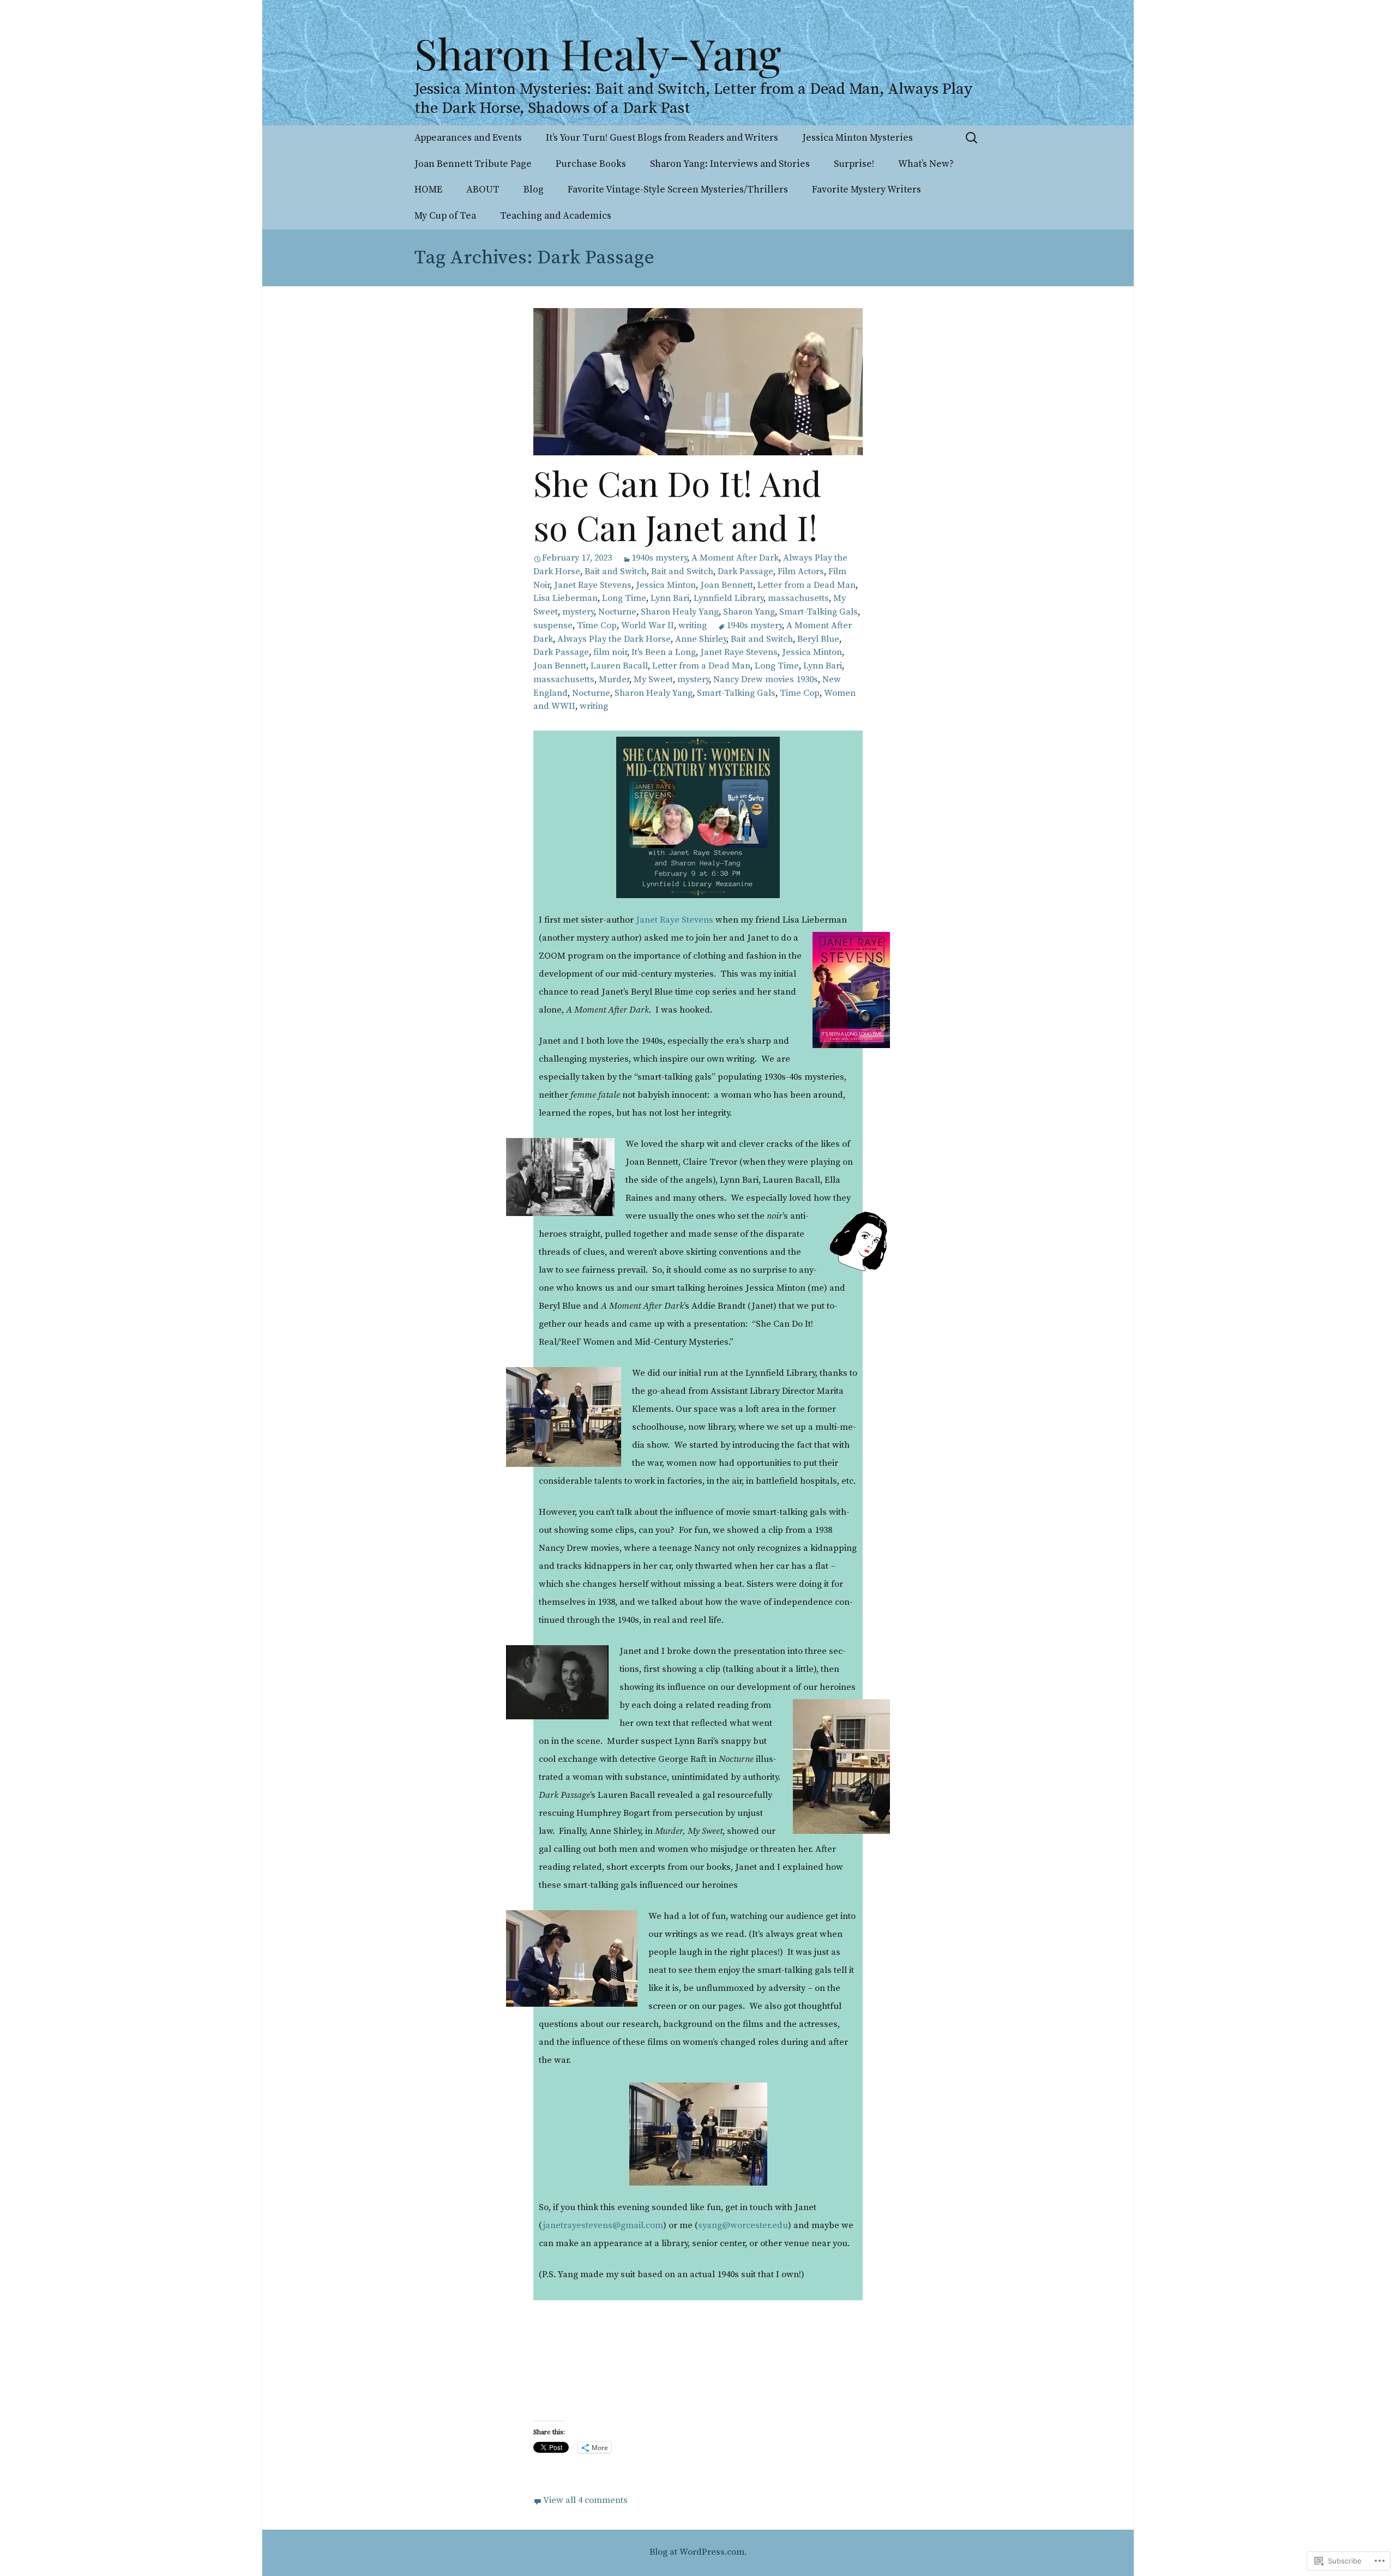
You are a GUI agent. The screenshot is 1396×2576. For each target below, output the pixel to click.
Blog (534, 190)
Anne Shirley (701, 639)
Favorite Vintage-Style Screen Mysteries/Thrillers (678, 190)
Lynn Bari (670, 598)
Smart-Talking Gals (819, 612)
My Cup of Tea (445, 216)
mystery (578, 612)
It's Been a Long (664, 652)
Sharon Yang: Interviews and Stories (730, 164)
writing (693, 626)
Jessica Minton (666, 585)
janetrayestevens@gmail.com (603, 2226)
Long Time (624, 598)
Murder (614, 680)
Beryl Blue (818, 639)
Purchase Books (591, 164)
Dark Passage (745, 572)
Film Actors (801, 572)
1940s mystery (659, 558)
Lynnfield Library (729, 598)
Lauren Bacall (619, 666)
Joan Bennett (727, 585)
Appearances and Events (468, 138)
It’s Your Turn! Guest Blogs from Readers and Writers (662, 138)
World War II (648, 626)
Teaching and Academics (556, 216)
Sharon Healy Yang (680, 612)
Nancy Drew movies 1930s (766, 680)
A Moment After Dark (735, 558)
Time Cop (597, 626)
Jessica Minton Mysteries (858, 138)
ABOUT (483, 190)
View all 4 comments (585, 2500)
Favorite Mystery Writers (867, 190)
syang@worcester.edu (743, 2226)
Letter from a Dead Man (807, 585)
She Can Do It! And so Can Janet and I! (677, 505)
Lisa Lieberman (565, 598)
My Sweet (653, 680)
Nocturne (617, 612)
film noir (610, 652)
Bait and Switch (616, 572)
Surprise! (854, 164)
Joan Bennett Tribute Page (473, 164)
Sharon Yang (749, 612)
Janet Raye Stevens (593, 585)
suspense (553, 626)
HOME (428, 190)
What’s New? (926, 164)
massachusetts (798, 598)
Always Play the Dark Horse (614, 639)
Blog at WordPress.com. (698, 2552)
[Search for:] (972, 138)
